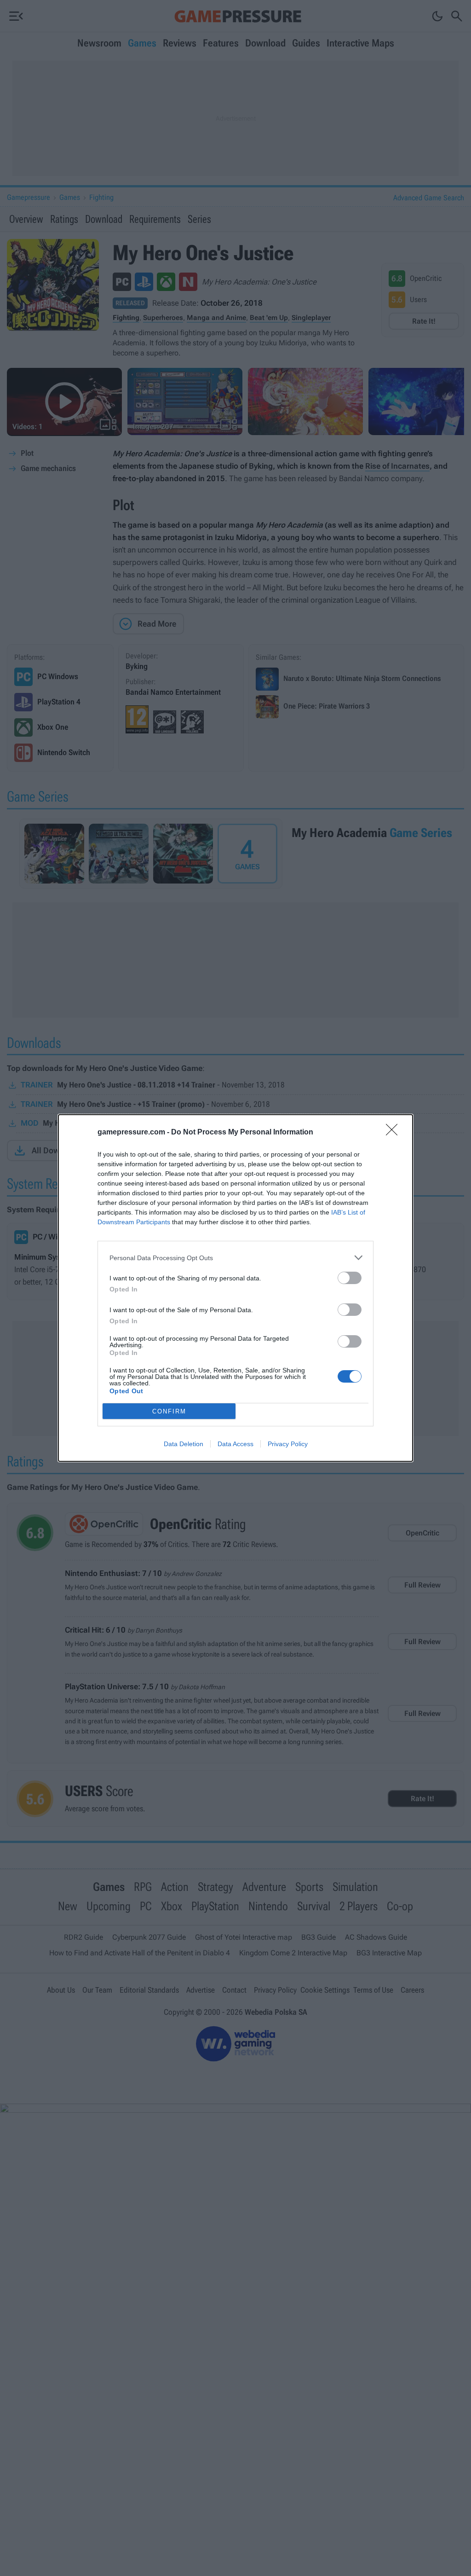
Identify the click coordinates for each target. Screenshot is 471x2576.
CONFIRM (169, 1411)
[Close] (395, 1133)
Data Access (235, 1444)
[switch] (350, 1278)
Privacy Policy (288, 1444)
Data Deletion (184, 1444)
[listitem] (235, 1258)
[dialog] (235, 1288)
